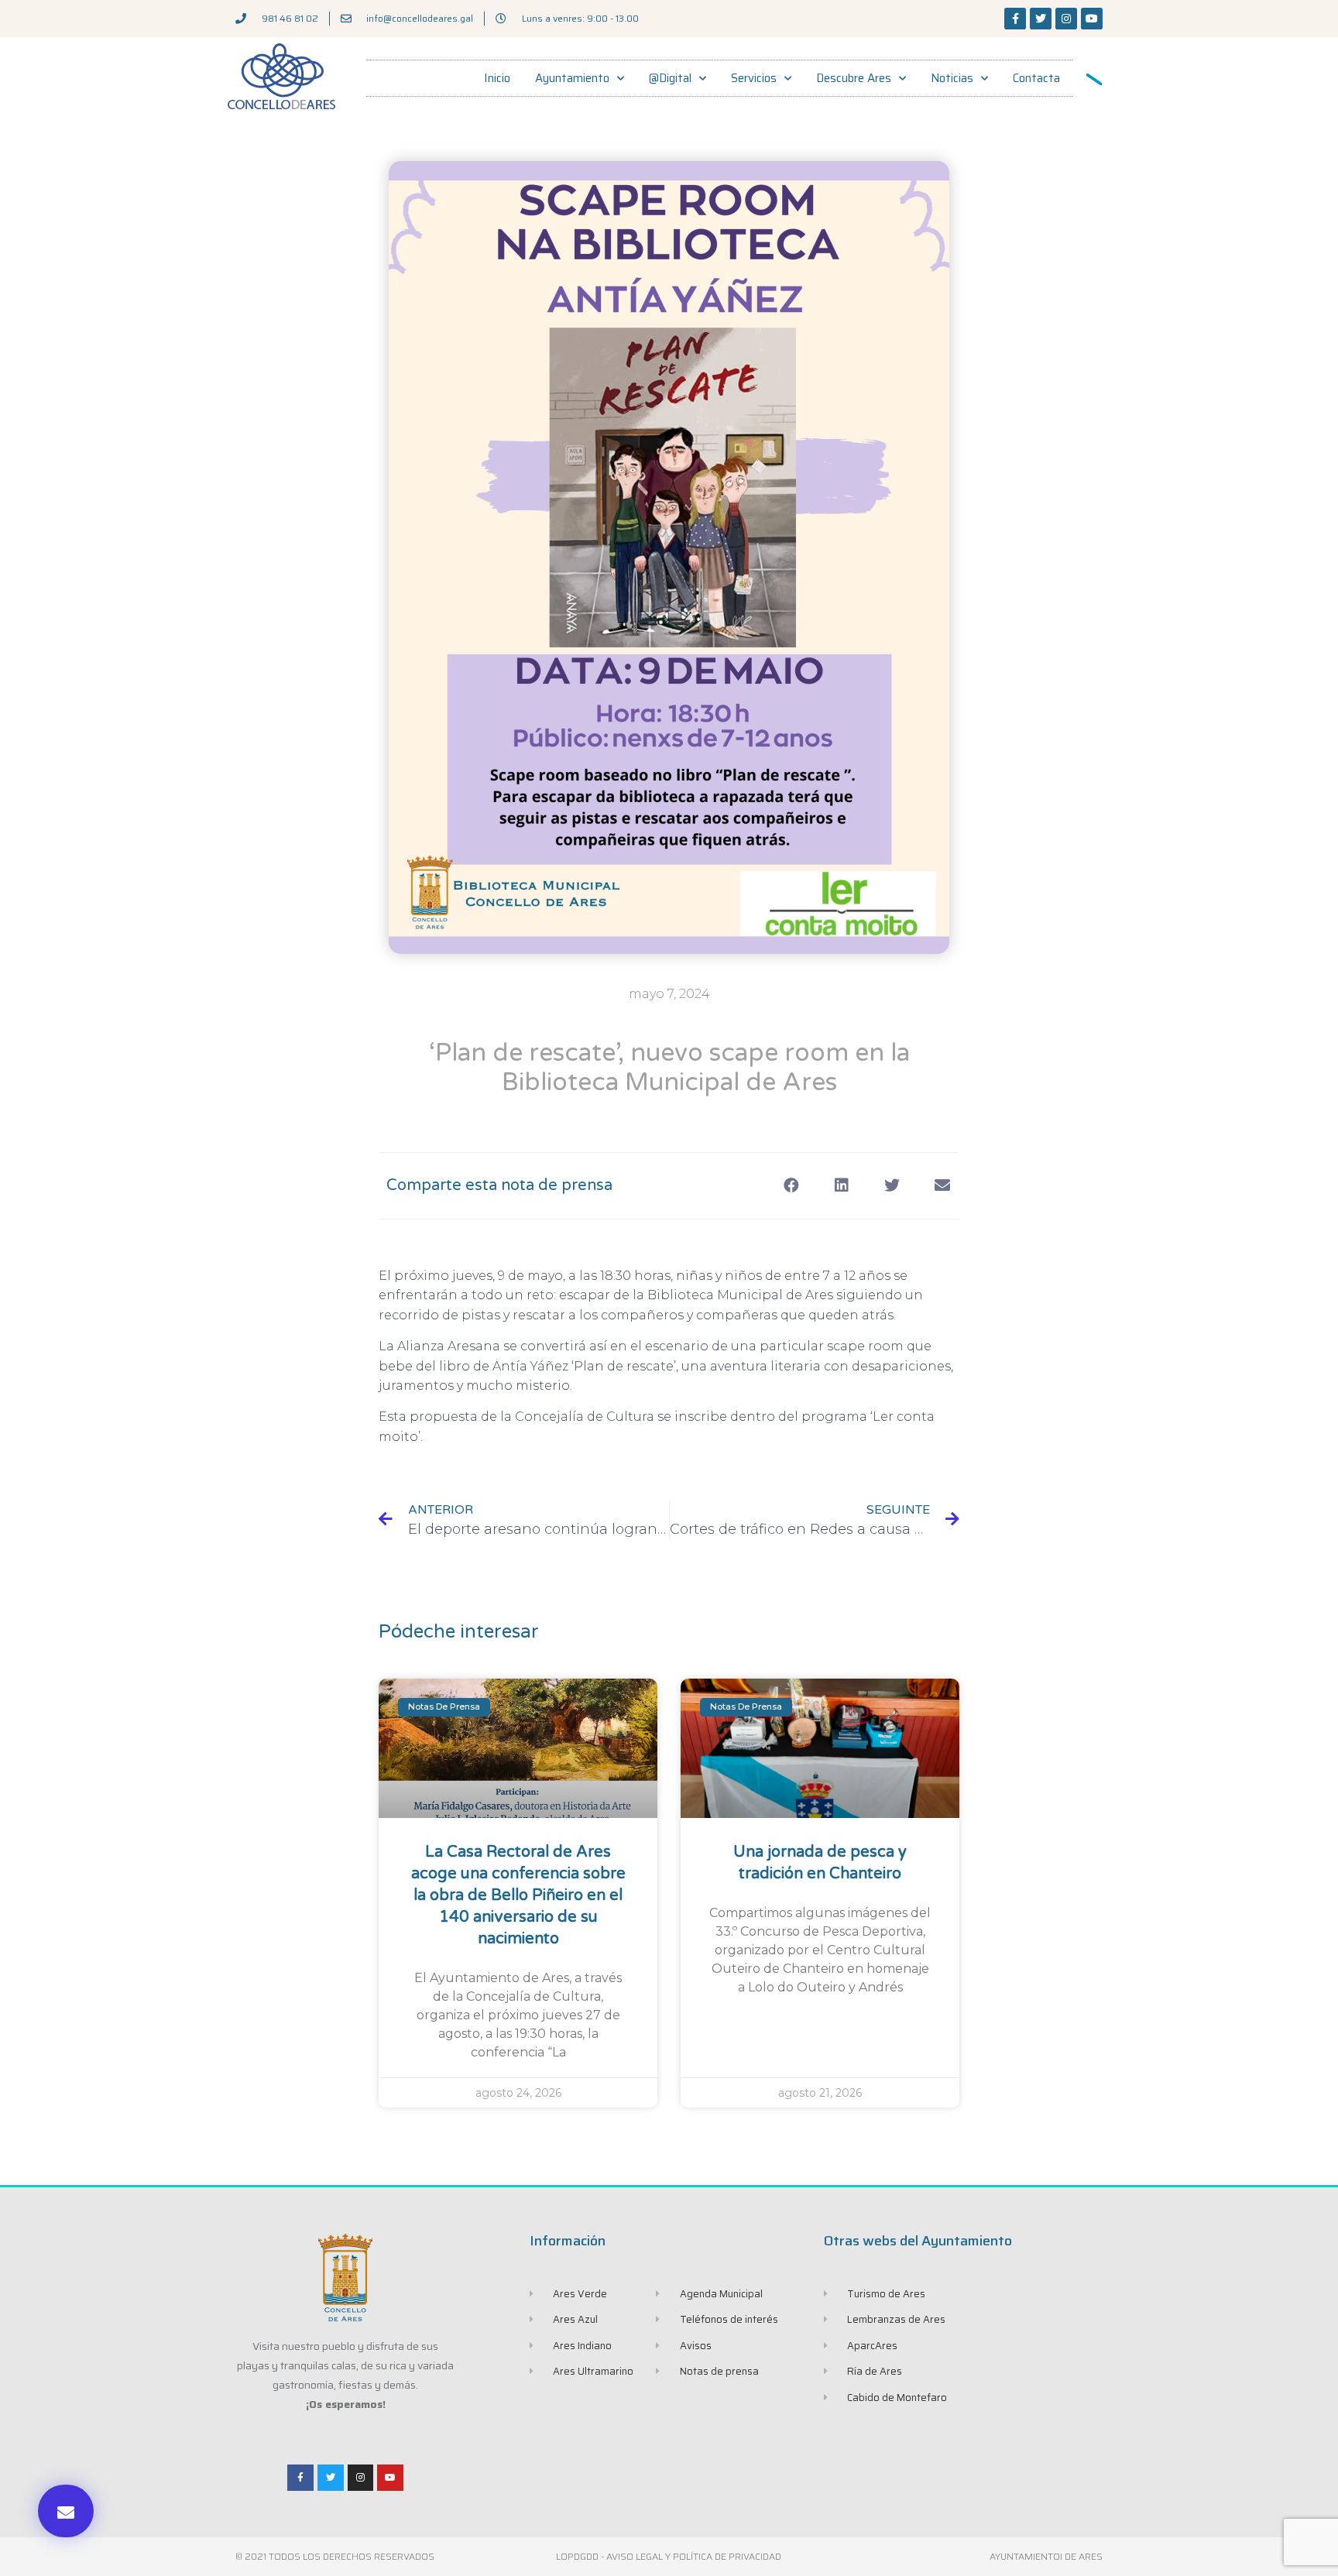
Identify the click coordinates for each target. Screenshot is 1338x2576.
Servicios (754, 78)
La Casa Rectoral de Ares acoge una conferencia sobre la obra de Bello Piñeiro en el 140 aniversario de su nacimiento (518, 1895)
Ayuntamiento (572, 78)
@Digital (670, 78)
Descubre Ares (854, 78)
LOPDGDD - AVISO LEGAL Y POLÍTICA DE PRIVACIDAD (669, 2556)
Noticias (952, 78)
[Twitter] (1041, 19)
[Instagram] (1066, 19)
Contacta (1036, 78)
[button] (66, 2511)
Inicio (497, 78)
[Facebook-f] (1015, 19)
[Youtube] (1092, 19)
